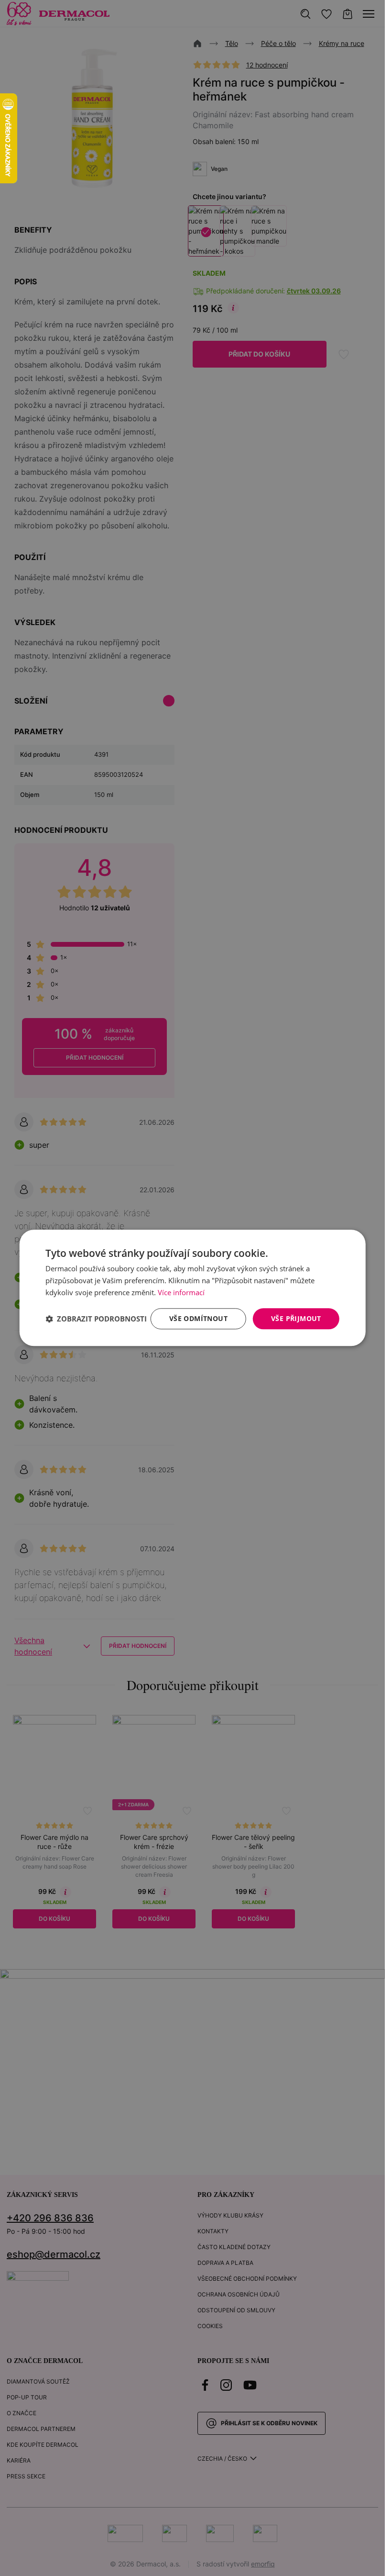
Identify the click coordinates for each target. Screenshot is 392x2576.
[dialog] (192, 1288)
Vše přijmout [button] (296, 1318)
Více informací (181, 1292)
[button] (96, 1319)
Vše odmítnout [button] (198, 1318)
